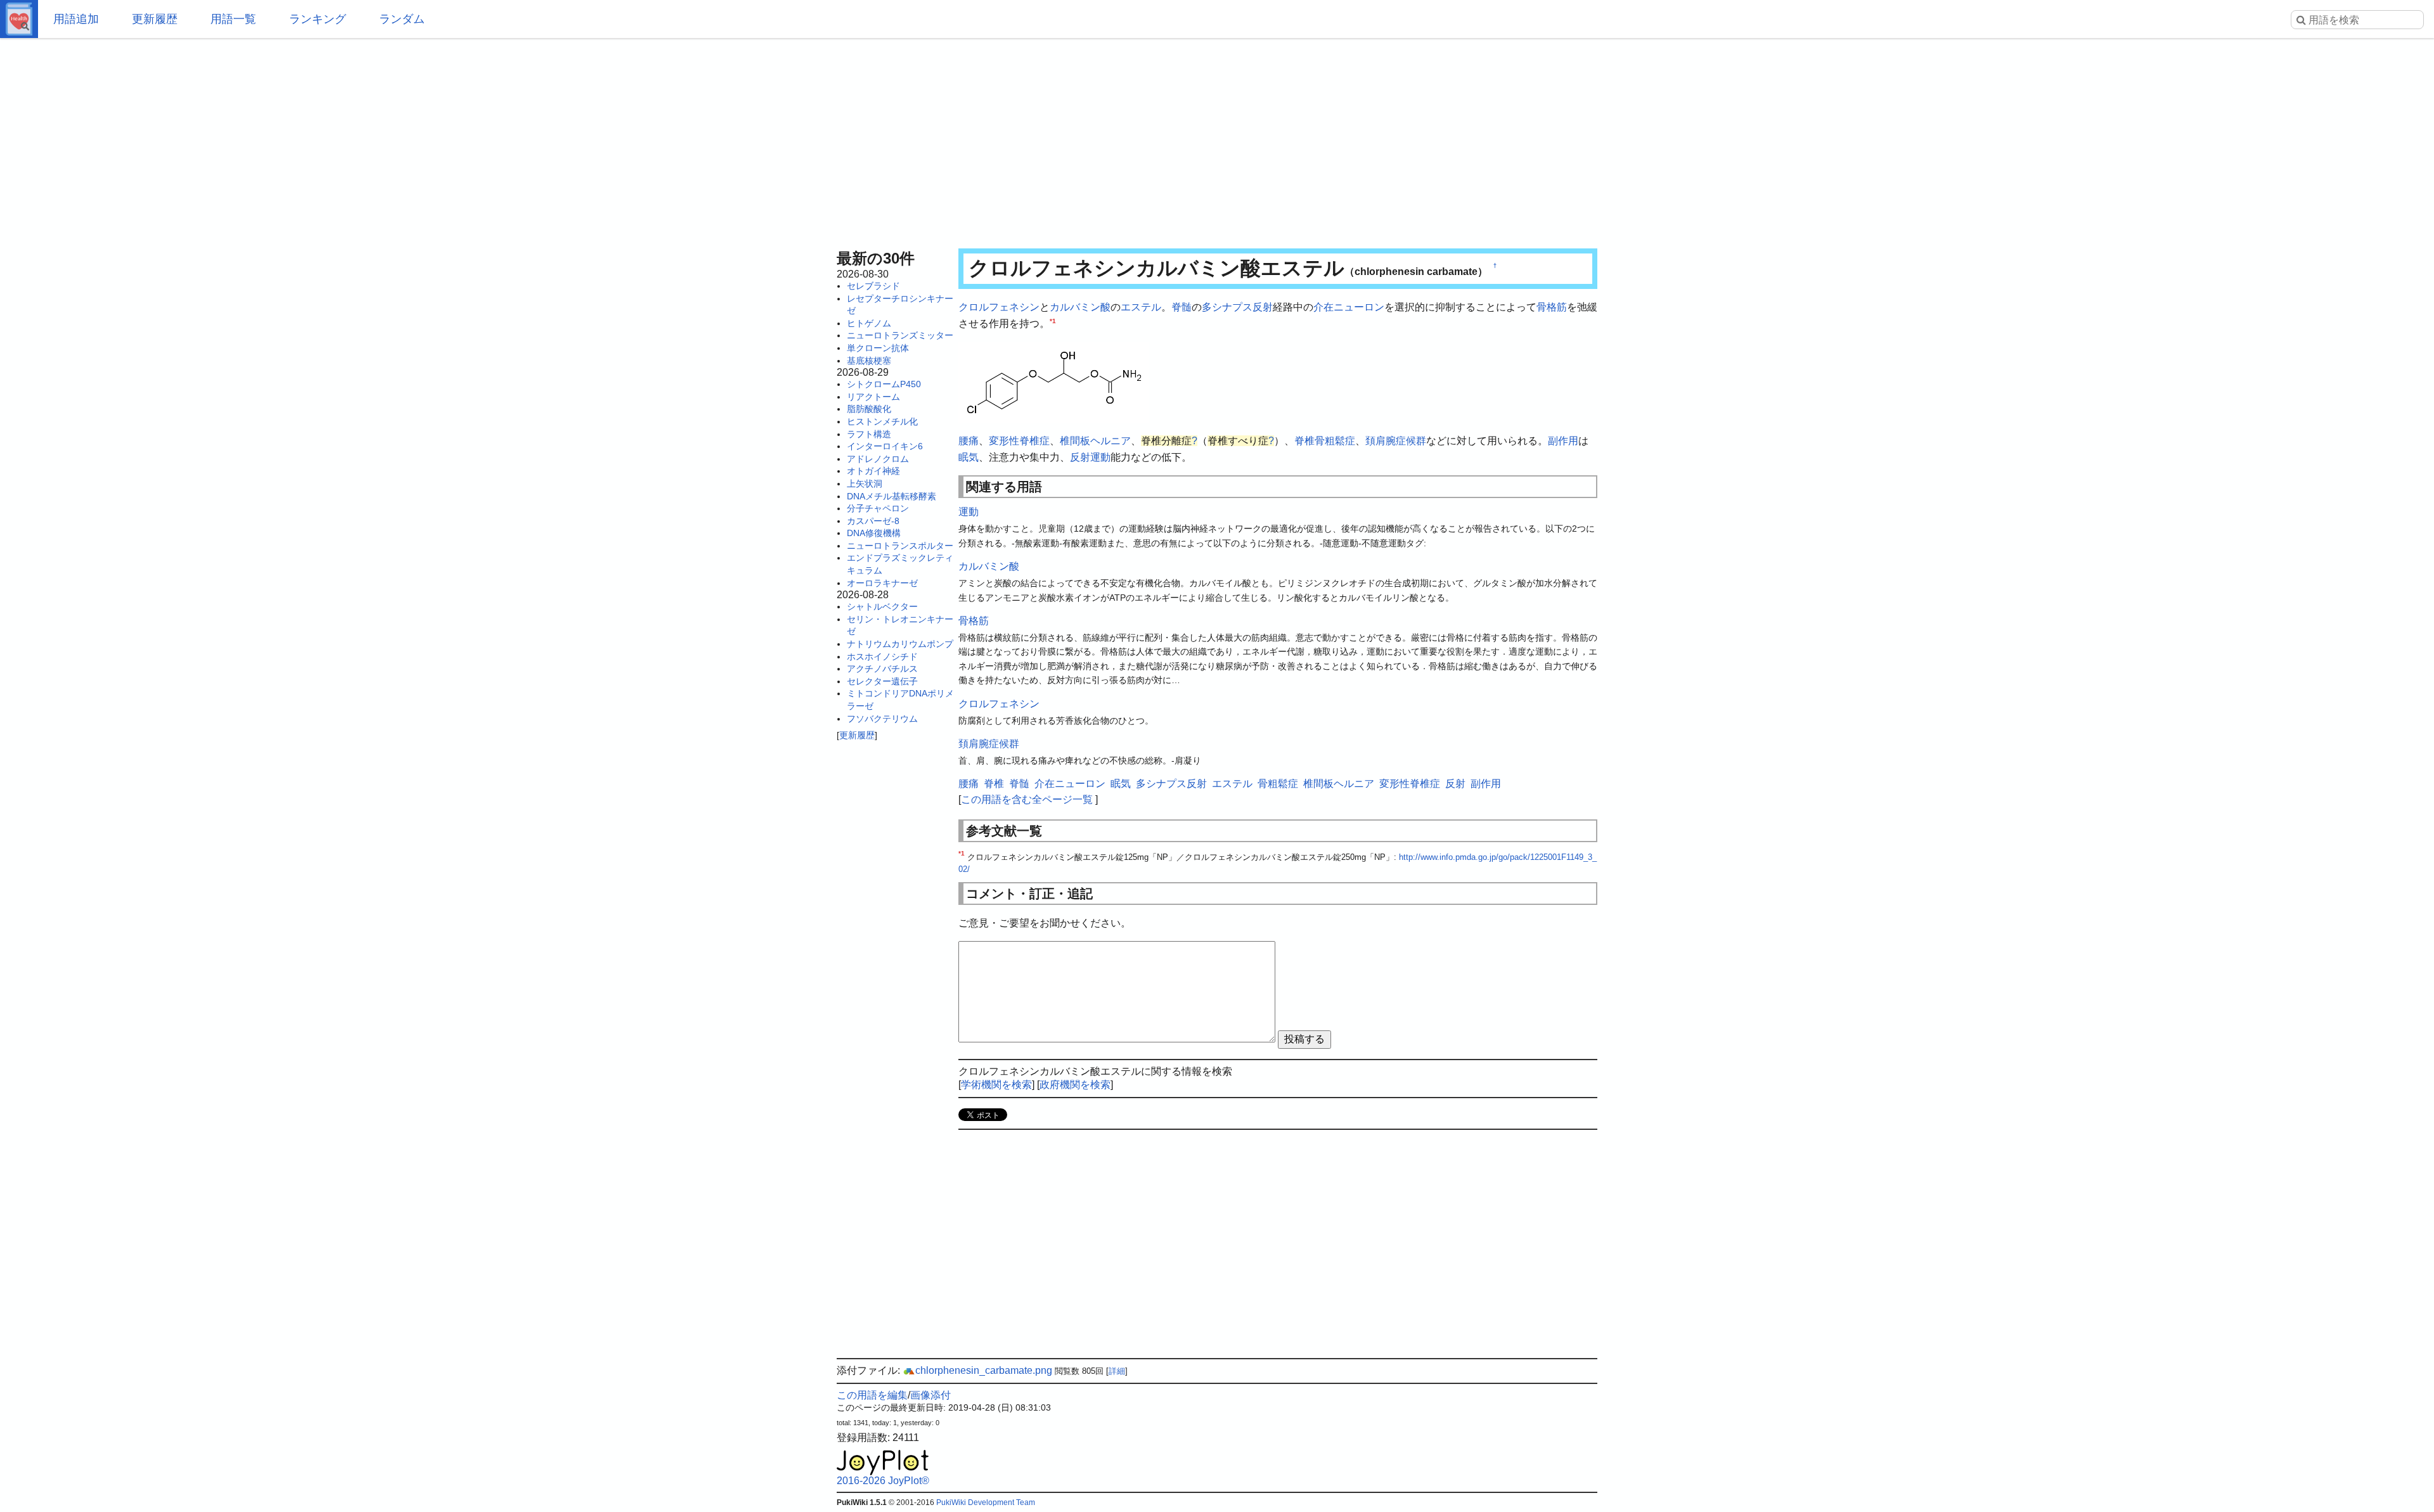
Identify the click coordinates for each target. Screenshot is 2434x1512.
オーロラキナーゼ (882, 583)
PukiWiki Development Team (986, 1502)
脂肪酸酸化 (869, 409)
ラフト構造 (869, 434)
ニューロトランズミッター (900, 335)
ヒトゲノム (869, 323)
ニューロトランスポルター (900, 546)
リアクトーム (873, 397)
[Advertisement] (1217, 139)
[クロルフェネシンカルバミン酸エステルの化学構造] (1053, 381)
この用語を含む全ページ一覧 (1027, 799)
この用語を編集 (872, 1395)
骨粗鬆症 (1335, 441)
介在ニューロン (1349, 307)
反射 (1080, 457)
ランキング (318, 19)
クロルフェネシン (999, 307)
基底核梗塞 (869, 361)
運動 (1100, 457)
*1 (1053, 320)
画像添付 (930, 1395)
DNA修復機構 (874, 533)
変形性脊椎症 (1019, 441)
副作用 (1563, 441)
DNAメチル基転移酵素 (892, 496)
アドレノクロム (878, 459)
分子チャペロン (878, 508)
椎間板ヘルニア (1095, 441)
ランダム (402, 19)
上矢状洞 (865, 484)
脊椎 (1304, 441)
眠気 (969, 457)
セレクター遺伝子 (882, 681)
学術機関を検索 (996, 1085)
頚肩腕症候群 (1396, 441)
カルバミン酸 (1080, 307)
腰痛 (969, 441)
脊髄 (1182, 307)
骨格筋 (1552, 307)
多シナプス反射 (1237, 307)
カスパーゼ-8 (873, 521)
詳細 (1117, 1371)
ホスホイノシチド (882, 657)
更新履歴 (155, 19)
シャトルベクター (882, 606)
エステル (1141, 307)
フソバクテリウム (882, 719)
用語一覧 (233, 19)
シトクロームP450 (884, 384)
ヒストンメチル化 (882, 421)
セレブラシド (873, 286)
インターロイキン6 (885, 446)
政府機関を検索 (1075, 1085)
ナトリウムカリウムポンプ (900, 644)
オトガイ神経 (873, 471)
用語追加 (76, 19)
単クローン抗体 (878, 348)
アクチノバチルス (882, 669)
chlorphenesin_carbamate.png (984, 1370)
